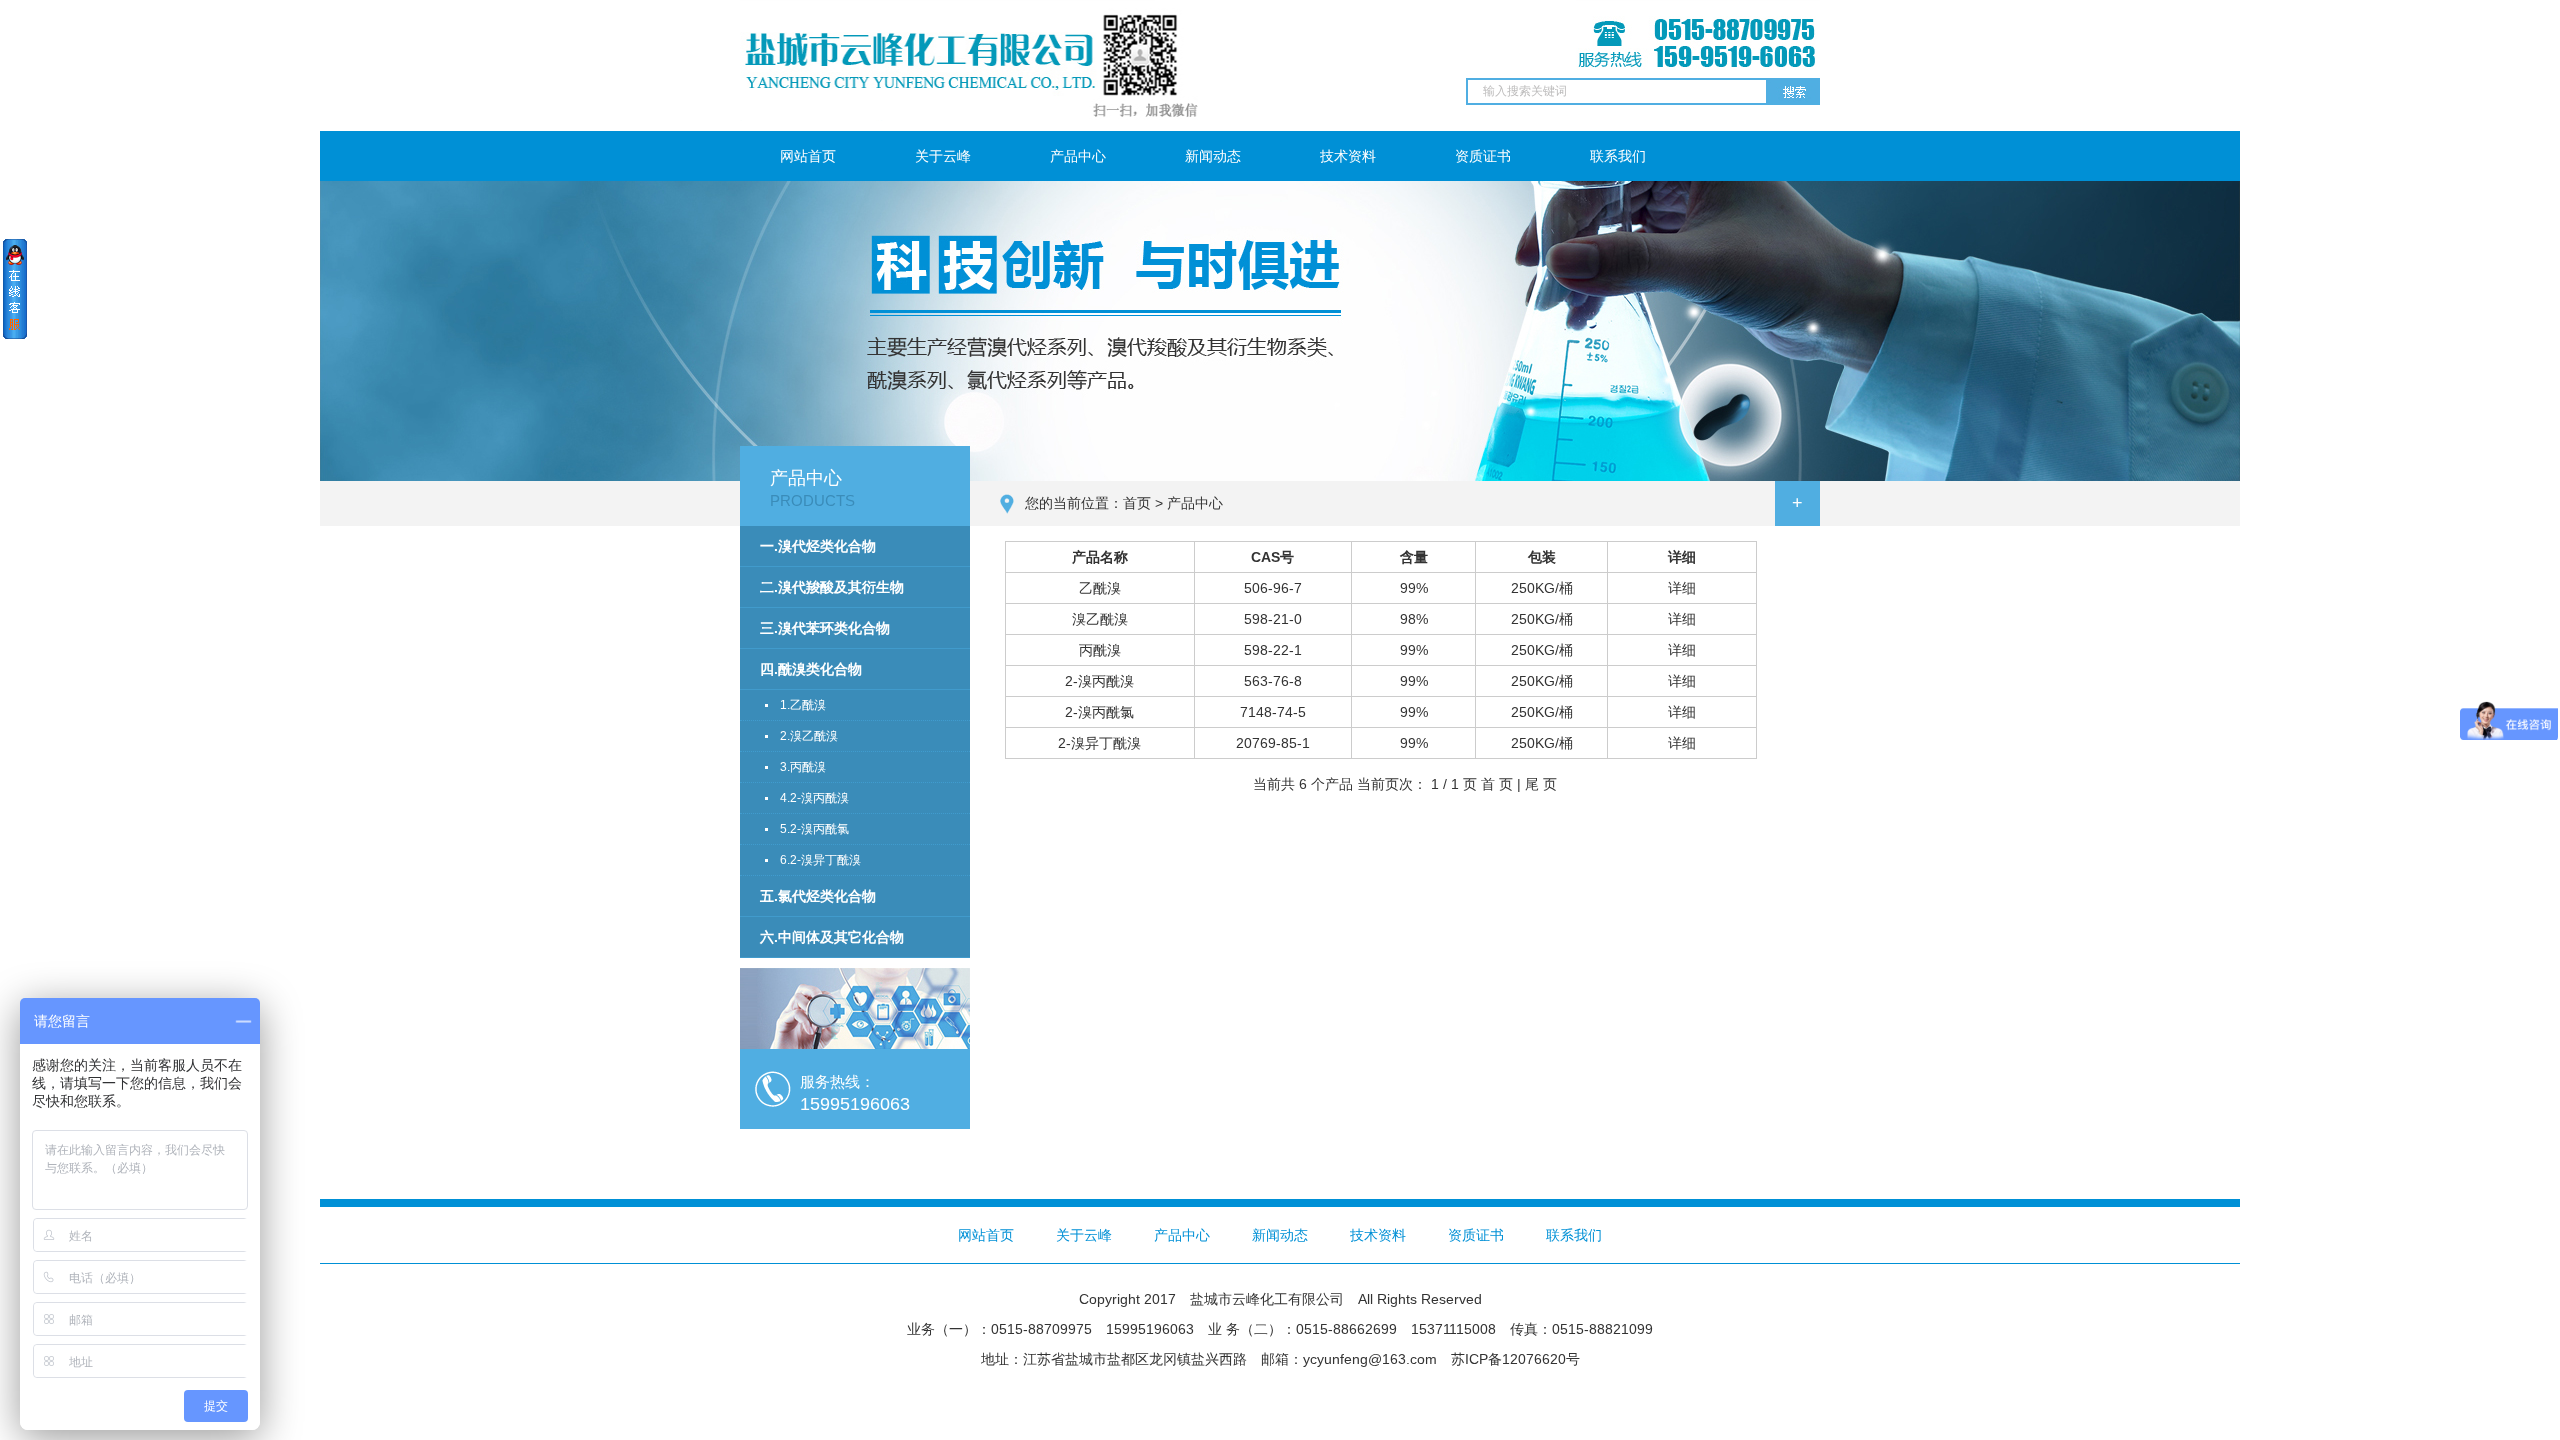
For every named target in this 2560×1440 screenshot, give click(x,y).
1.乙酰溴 (803, 705)
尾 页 (1541, 784)
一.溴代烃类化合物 (818, 546)
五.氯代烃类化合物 (818, 896)
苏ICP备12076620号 (1515, 1359)
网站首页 (808, 156)
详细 (1682, 588)
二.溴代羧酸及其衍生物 (832, 587)
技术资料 (1348, 156)
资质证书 (1483, 156)
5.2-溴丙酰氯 (814, 829)
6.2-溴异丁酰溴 (820, 860)
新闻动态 (1213, 156)
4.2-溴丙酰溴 (814, 798)
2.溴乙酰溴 (809, 736)
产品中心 (1078, 156)
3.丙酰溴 (803, 767)
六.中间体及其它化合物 (832, 937)
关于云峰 (943, 156)
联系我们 (1618, 156)
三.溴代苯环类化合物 (825, 628)
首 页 (1497, 784)
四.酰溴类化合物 (811, 669)
